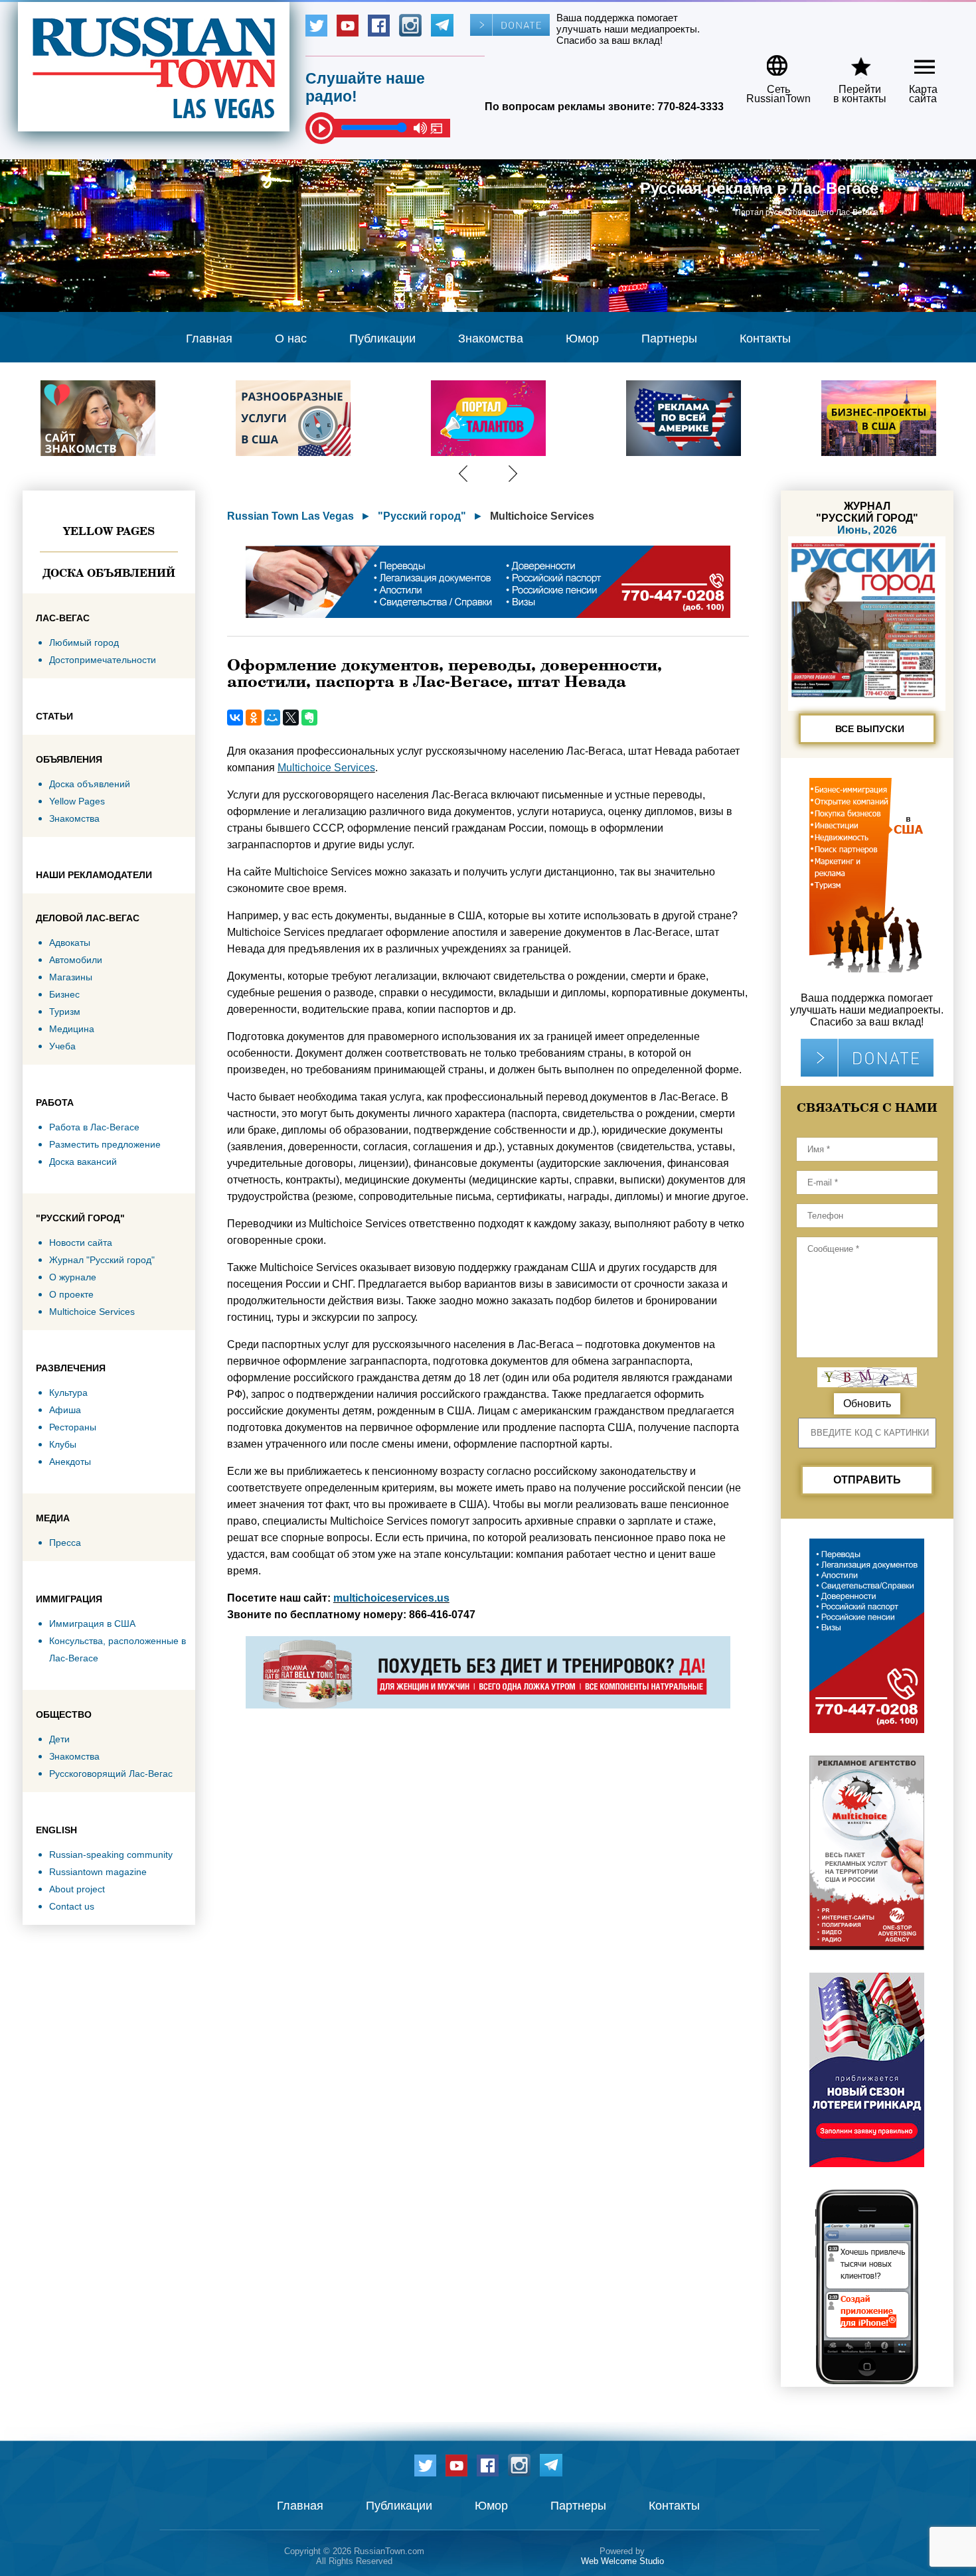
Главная (209, 339)
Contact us (72, 1906)
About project (77, 1889)
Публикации (382, 339)
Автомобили (76, 960)
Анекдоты (70, 1462)
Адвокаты (70, 943)
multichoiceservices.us (391, 1598)
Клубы (63, 1444)
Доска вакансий (83, 1162)
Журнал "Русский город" (102, 1260)
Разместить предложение (105, 1144)
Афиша (65, 1410)
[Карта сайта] (913, 61)
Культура (68, 1393)
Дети (59, 1739)
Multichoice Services (92, 1312)
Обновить (867, 1403)
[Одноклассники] (254, 718)
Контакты (765, 339)
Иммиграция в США (92, 1624)
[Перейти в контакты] (851, 61)
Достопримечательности (103, 660)
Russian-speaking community (111, 1855)
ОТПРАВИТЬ (867, 1480)
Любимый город (84, 643)
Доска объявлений (109, 573)
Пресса (65, 1543)
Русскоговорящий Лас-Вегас (111, 1774)
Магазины (71, 977)
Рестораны (73, 1427)
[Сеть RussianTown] (770, 61)
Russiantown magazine (98, 1872)
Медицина (72, 1029)
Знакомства (491, 339)
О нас (291, 339)
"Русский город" (422, 516)
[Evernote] (309, 718)
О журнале (73, 1277)
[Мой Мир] (272, 718)
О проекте (71, 1294)
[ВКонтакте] (235, 718)
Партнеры (669, 339)
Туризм (65, 1012)
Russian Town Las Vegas (290, 516)
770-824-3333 (691, 107)
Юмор (582, 339)
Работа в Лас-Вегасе (94, 1127)
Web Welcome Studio (622, 2561)
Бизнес (64, 994)
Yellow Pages (109, 531)
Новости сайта (81, 1243)
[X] (291, 718)
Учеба (62, 1046)
